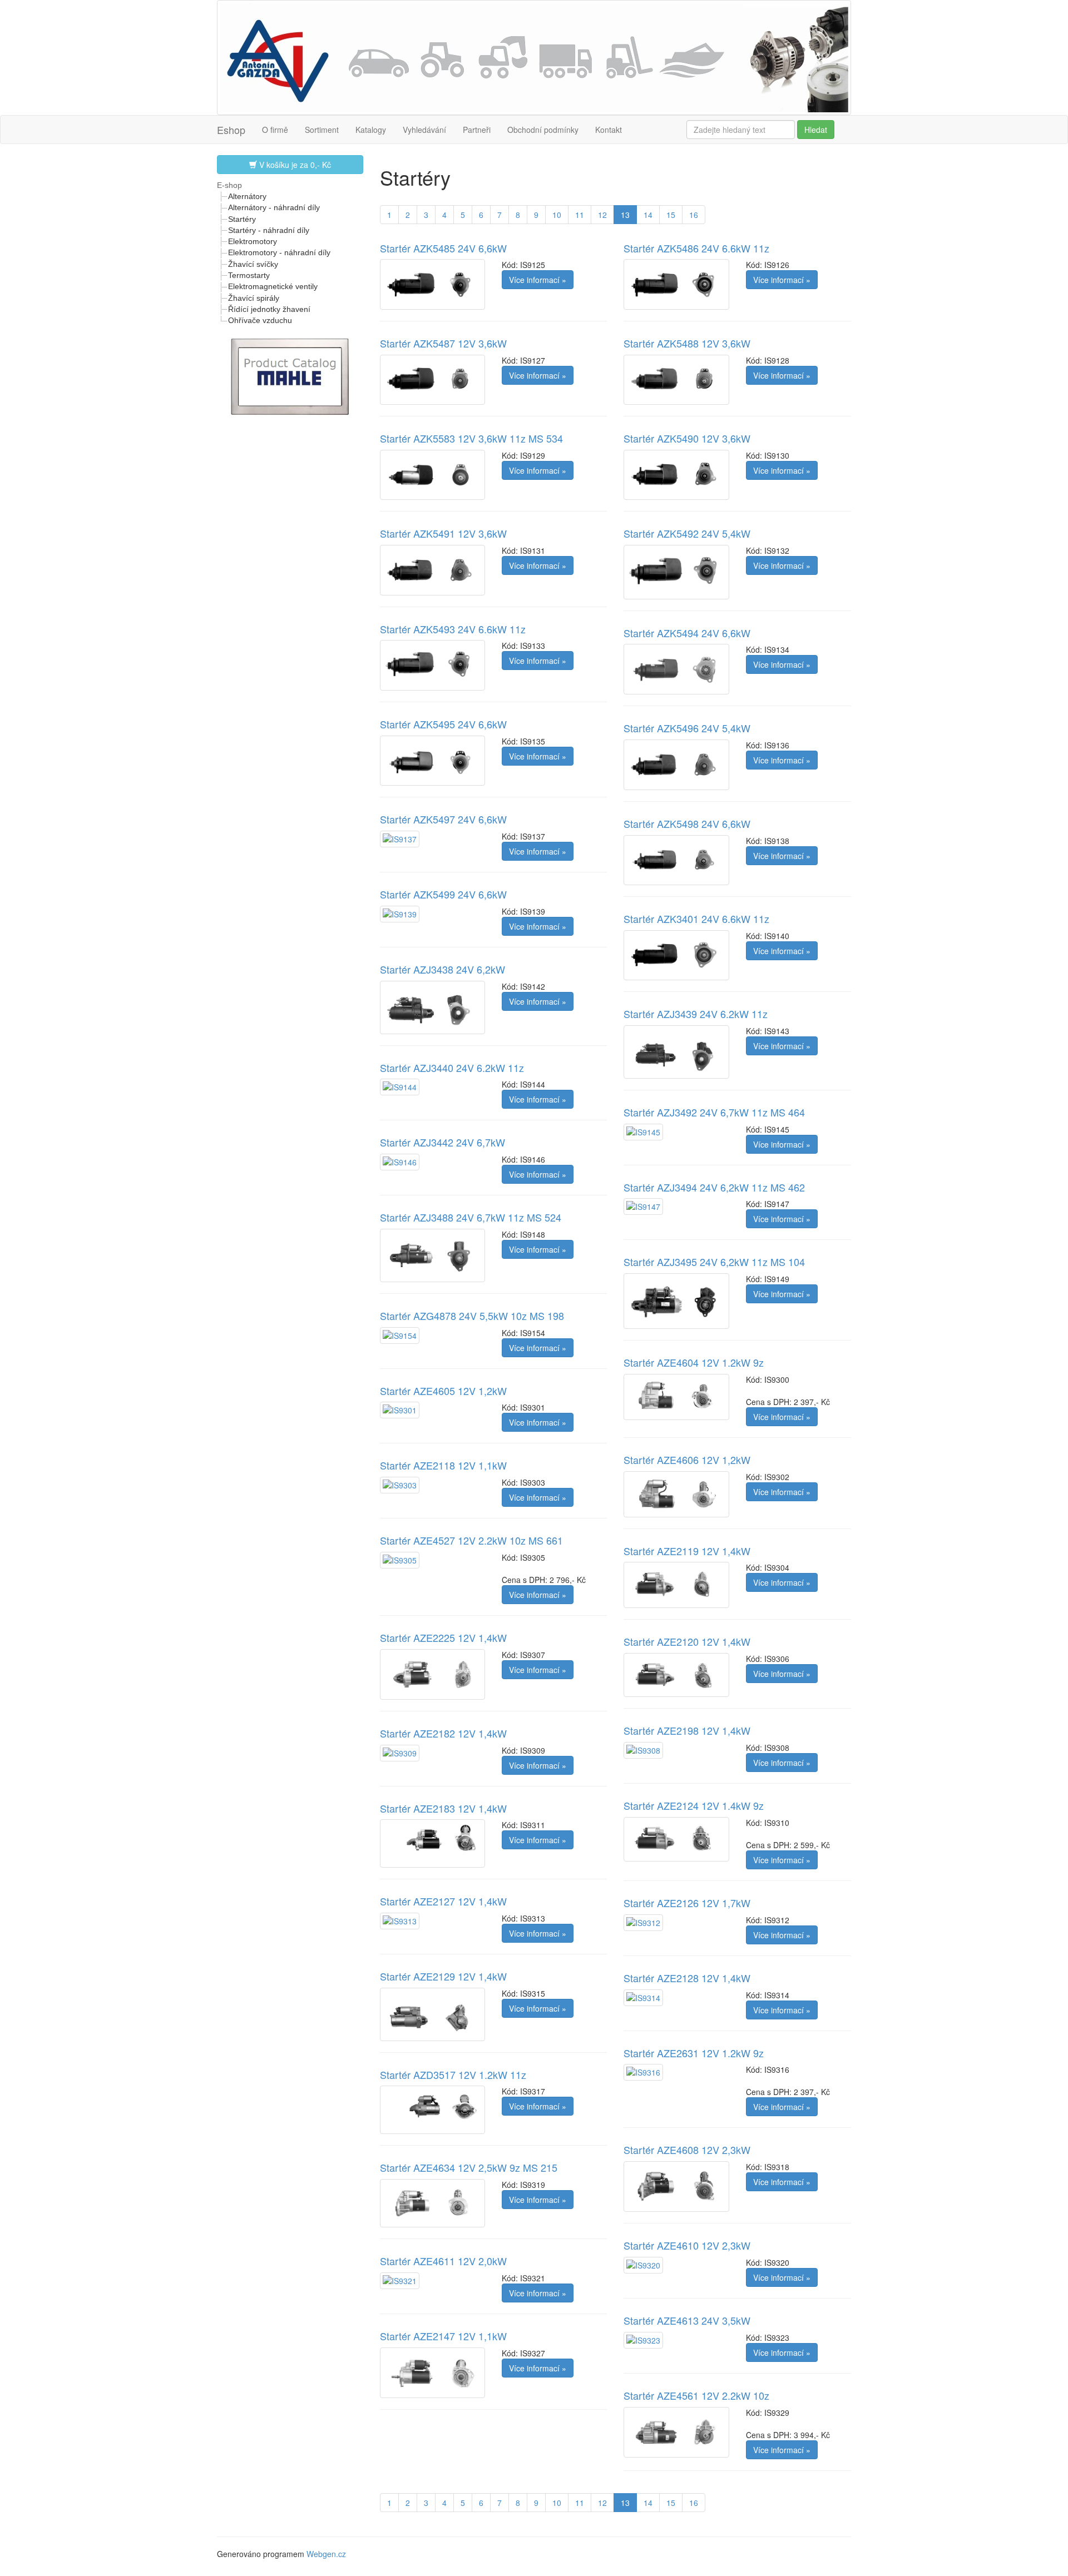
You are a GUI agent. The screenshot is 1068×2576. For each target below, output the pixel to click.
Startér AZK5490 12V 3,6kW (687, 438)
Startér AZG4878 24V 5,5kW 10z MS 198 (472, 1316)
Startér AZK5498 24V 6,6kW (687, 823)
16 (694, 215)
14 (648, 215)
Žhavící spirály (254, 298)
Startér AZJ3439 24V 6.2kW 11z (696, 1014)
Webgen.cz (326, 2554)
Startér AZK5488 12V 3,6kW (687, 343)
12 (602, 215)
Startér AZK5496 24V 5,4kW (687, 728)
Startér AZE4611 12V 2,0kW (443, 2261)
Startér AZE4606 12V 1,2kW (687, 1460)
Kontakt (609, 130)
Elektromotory (253, 241)
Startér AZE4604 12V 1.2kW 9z (694, 1362)
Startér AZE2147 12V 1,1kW (443, 2336)
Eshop (231, 130)
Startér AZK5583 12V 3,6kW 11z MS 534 (471, 438)
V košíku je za (294, 165)
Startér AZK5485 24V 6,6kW (443, 248)
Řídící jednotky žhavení (269, 309)
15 (671, 215)
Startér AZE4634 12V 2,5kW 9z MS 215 (469, 2167)
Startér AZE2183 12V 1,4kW (443, 1808)
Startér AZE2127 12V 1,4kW (443, 1901)
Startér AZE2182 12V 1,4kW (443, 1733)
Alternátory (247, 196)
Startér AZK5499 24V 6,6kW (443, 894)
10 (557, 215)
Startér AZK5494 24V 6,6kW (687, 633)
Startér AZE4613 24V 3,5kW (687, 2320)
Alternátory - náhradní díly (274, 207)
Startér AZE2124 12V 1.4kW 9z (694, 1805)
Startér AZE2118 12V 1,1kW (443, 1465)
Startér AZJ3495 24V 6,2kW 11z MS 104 (714, 1262)
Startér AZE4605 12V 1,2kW (443, 1391)
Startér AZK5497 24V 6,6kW (443, 819)
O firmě (275, 130)
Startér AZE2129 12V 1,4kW (443, 1976)
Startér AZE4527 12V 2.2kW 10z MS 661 (471, 1540)
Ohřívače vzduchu (260, 320)
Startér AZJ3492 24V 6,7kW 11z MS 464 (714, 1112)
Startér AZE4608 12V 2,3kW (687, 2150)
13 (625, 215)
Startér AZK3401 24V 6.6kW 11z (696, 919)
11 (580, 215)
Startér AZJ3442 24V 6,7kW (442, 1142)
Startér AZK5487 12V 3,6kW (443, 343)
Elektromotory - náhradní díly (279, 252)
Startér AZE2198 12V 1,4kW (687, 1730)
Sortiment (322, 130)
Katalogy (371, 130)
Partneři (477, 130)
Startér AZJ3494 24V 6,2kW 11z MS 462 (714, 1187)
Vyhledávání (424, 130)
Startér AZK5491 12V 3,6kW (443, 533)
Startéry (242, 219)
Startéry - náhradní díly (269, 230)
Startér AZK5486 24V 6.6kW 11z (696, 248)
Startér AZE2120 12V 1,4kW (687, 1641)
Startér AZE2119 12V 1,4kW (687, 1551)
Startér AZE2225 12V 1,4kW (443, 1637)
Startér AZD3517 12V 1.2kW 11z (453, 2074)
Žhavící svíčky (253, 264)
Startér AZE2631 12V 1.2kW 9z (694, 2053)
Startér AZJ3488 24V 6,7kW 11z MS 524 (471, 1217)
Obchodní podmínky (543, 130)
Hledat (816, 130)
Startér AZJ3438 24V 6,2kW (442, 969)
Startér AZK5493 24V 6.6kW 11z (453, 629)
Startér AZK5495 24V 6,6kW (443, 724)
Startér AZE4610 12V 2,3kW (687, 2245)
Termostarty (249, 275)
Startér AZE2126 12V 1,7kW (687, 1903)
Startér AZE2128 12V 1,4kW (687, 1978)
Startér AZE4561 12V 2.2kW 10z (696, 2395)
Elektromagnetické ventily (273, 286)
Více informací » (538, 280)
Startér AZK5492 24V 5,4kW (687, 533)
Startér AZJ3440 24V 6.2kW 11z (452, 1068)
